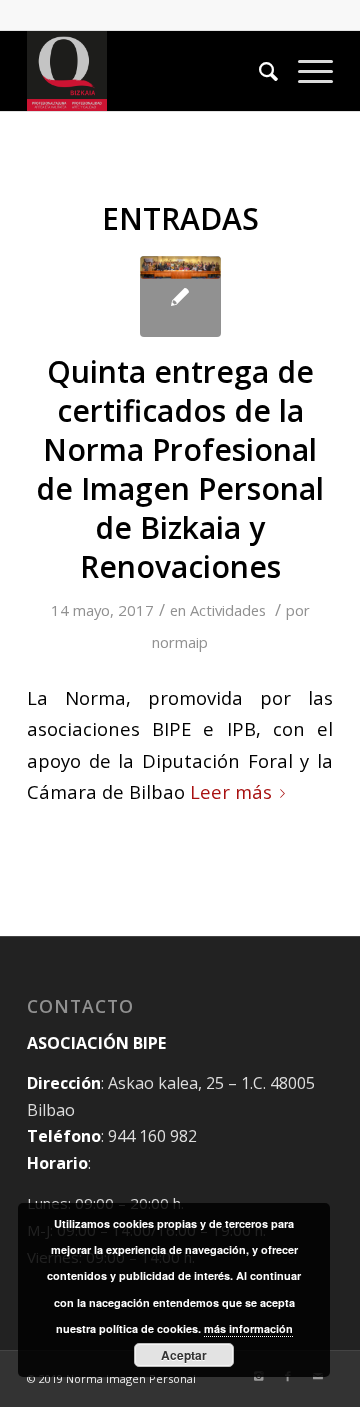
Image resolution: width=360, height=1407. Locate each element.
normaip (180, 642)
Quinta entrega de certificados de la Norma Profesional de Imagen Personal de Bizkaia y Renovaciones (180, 469)
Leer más (231, 791)
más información (248, 1328)
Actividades (228, 610)
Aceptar (184, 1355)
